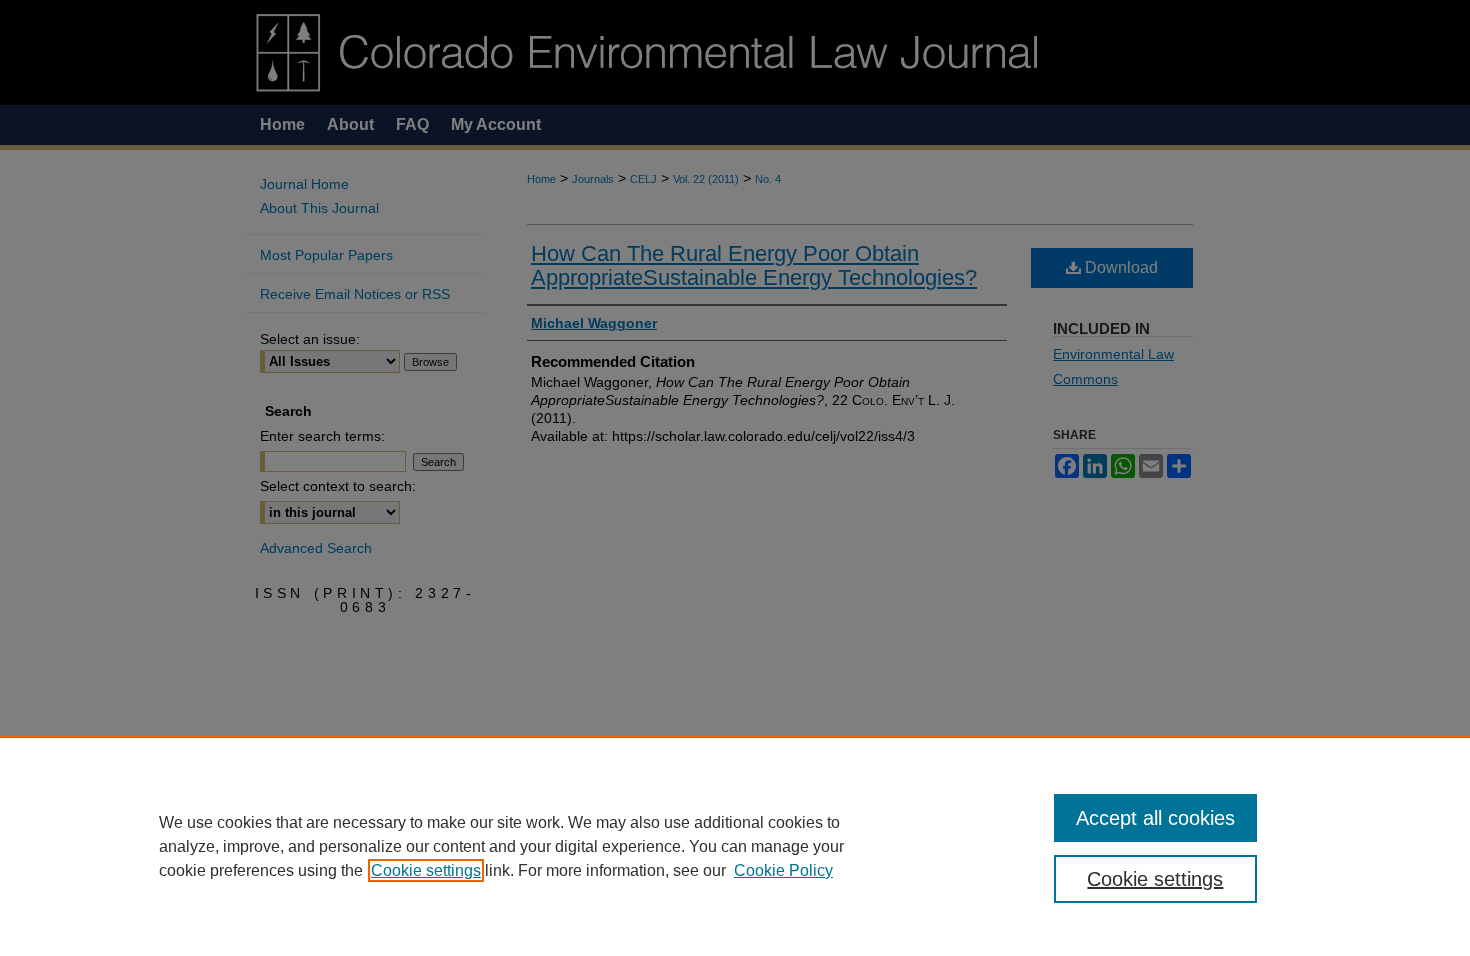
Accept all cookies (1155, 818)
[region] (735, 846)
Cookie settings (426, 870)
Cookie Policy (783, 870)
